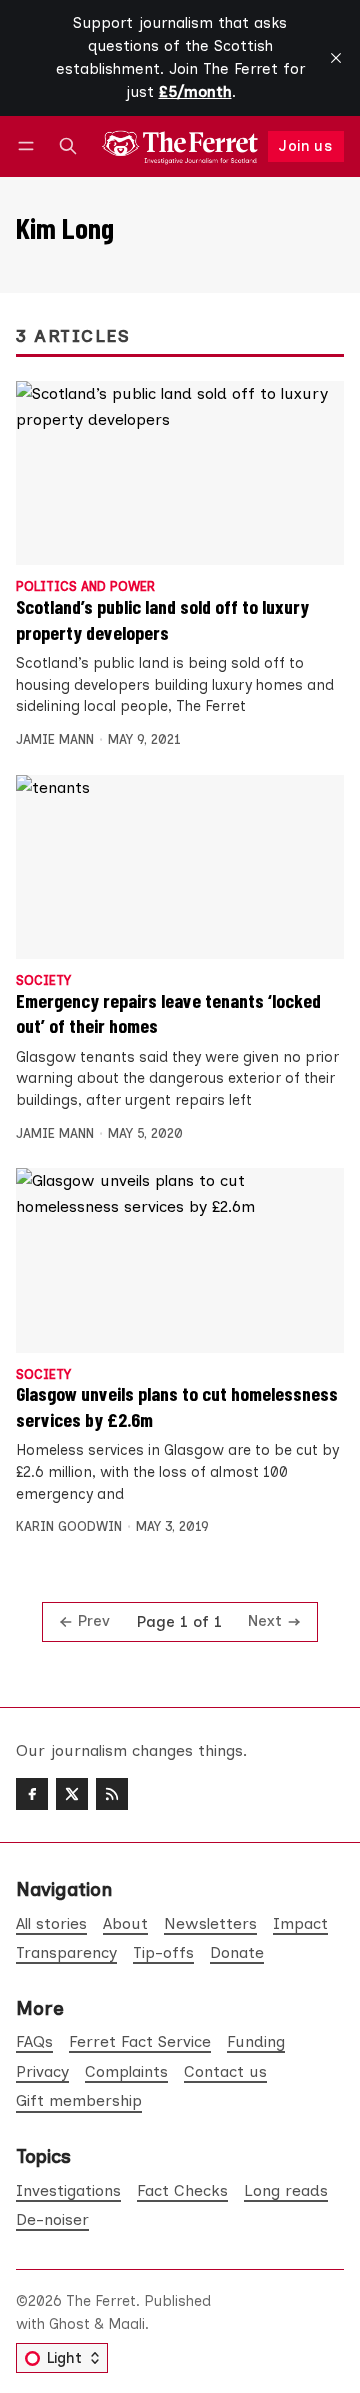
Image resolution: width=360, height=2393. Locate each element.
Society (43, 981)
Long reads (286, 2190)
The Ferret (101, 2301)
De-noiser (52, 2219)
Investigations (68, 2190)
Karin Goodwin (69, 1526)
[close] (336, 58)
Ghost (69, 2324)
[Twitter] (72, 1794)
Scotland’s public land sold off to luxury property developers (162, 618)
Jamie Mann (55, 739)
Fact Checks (182, 2190)
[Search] (68, 146)
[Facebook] (32, 1794)
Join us (305, 146)
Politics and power (85, 587)
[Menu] (29, 146)
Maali (126, 2324)
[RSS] (112, 1794)
